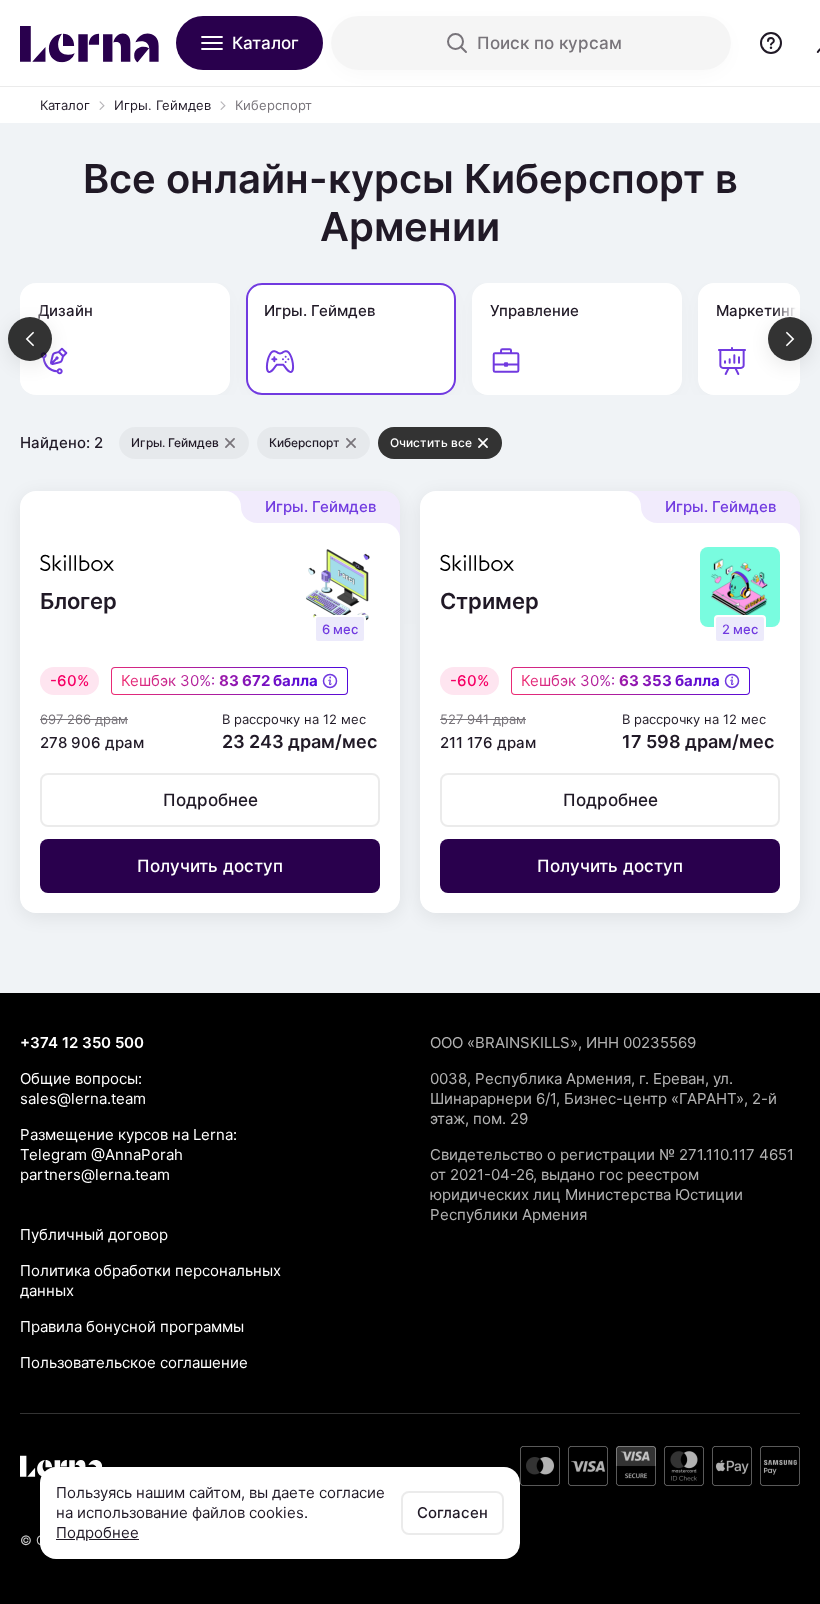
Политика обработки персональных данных (150, 1280)
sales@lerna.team (83, 1098)
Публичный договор (94, 1234)
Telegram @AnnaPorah (101, 1154)
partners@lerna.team (95, 1174)
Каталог (65, 105)
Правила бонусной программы (132, 1326)
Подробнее (97, 1532)
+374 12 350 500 (82, 1042)
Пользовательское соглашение (134, 1362)
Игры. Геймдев (162, 105)
